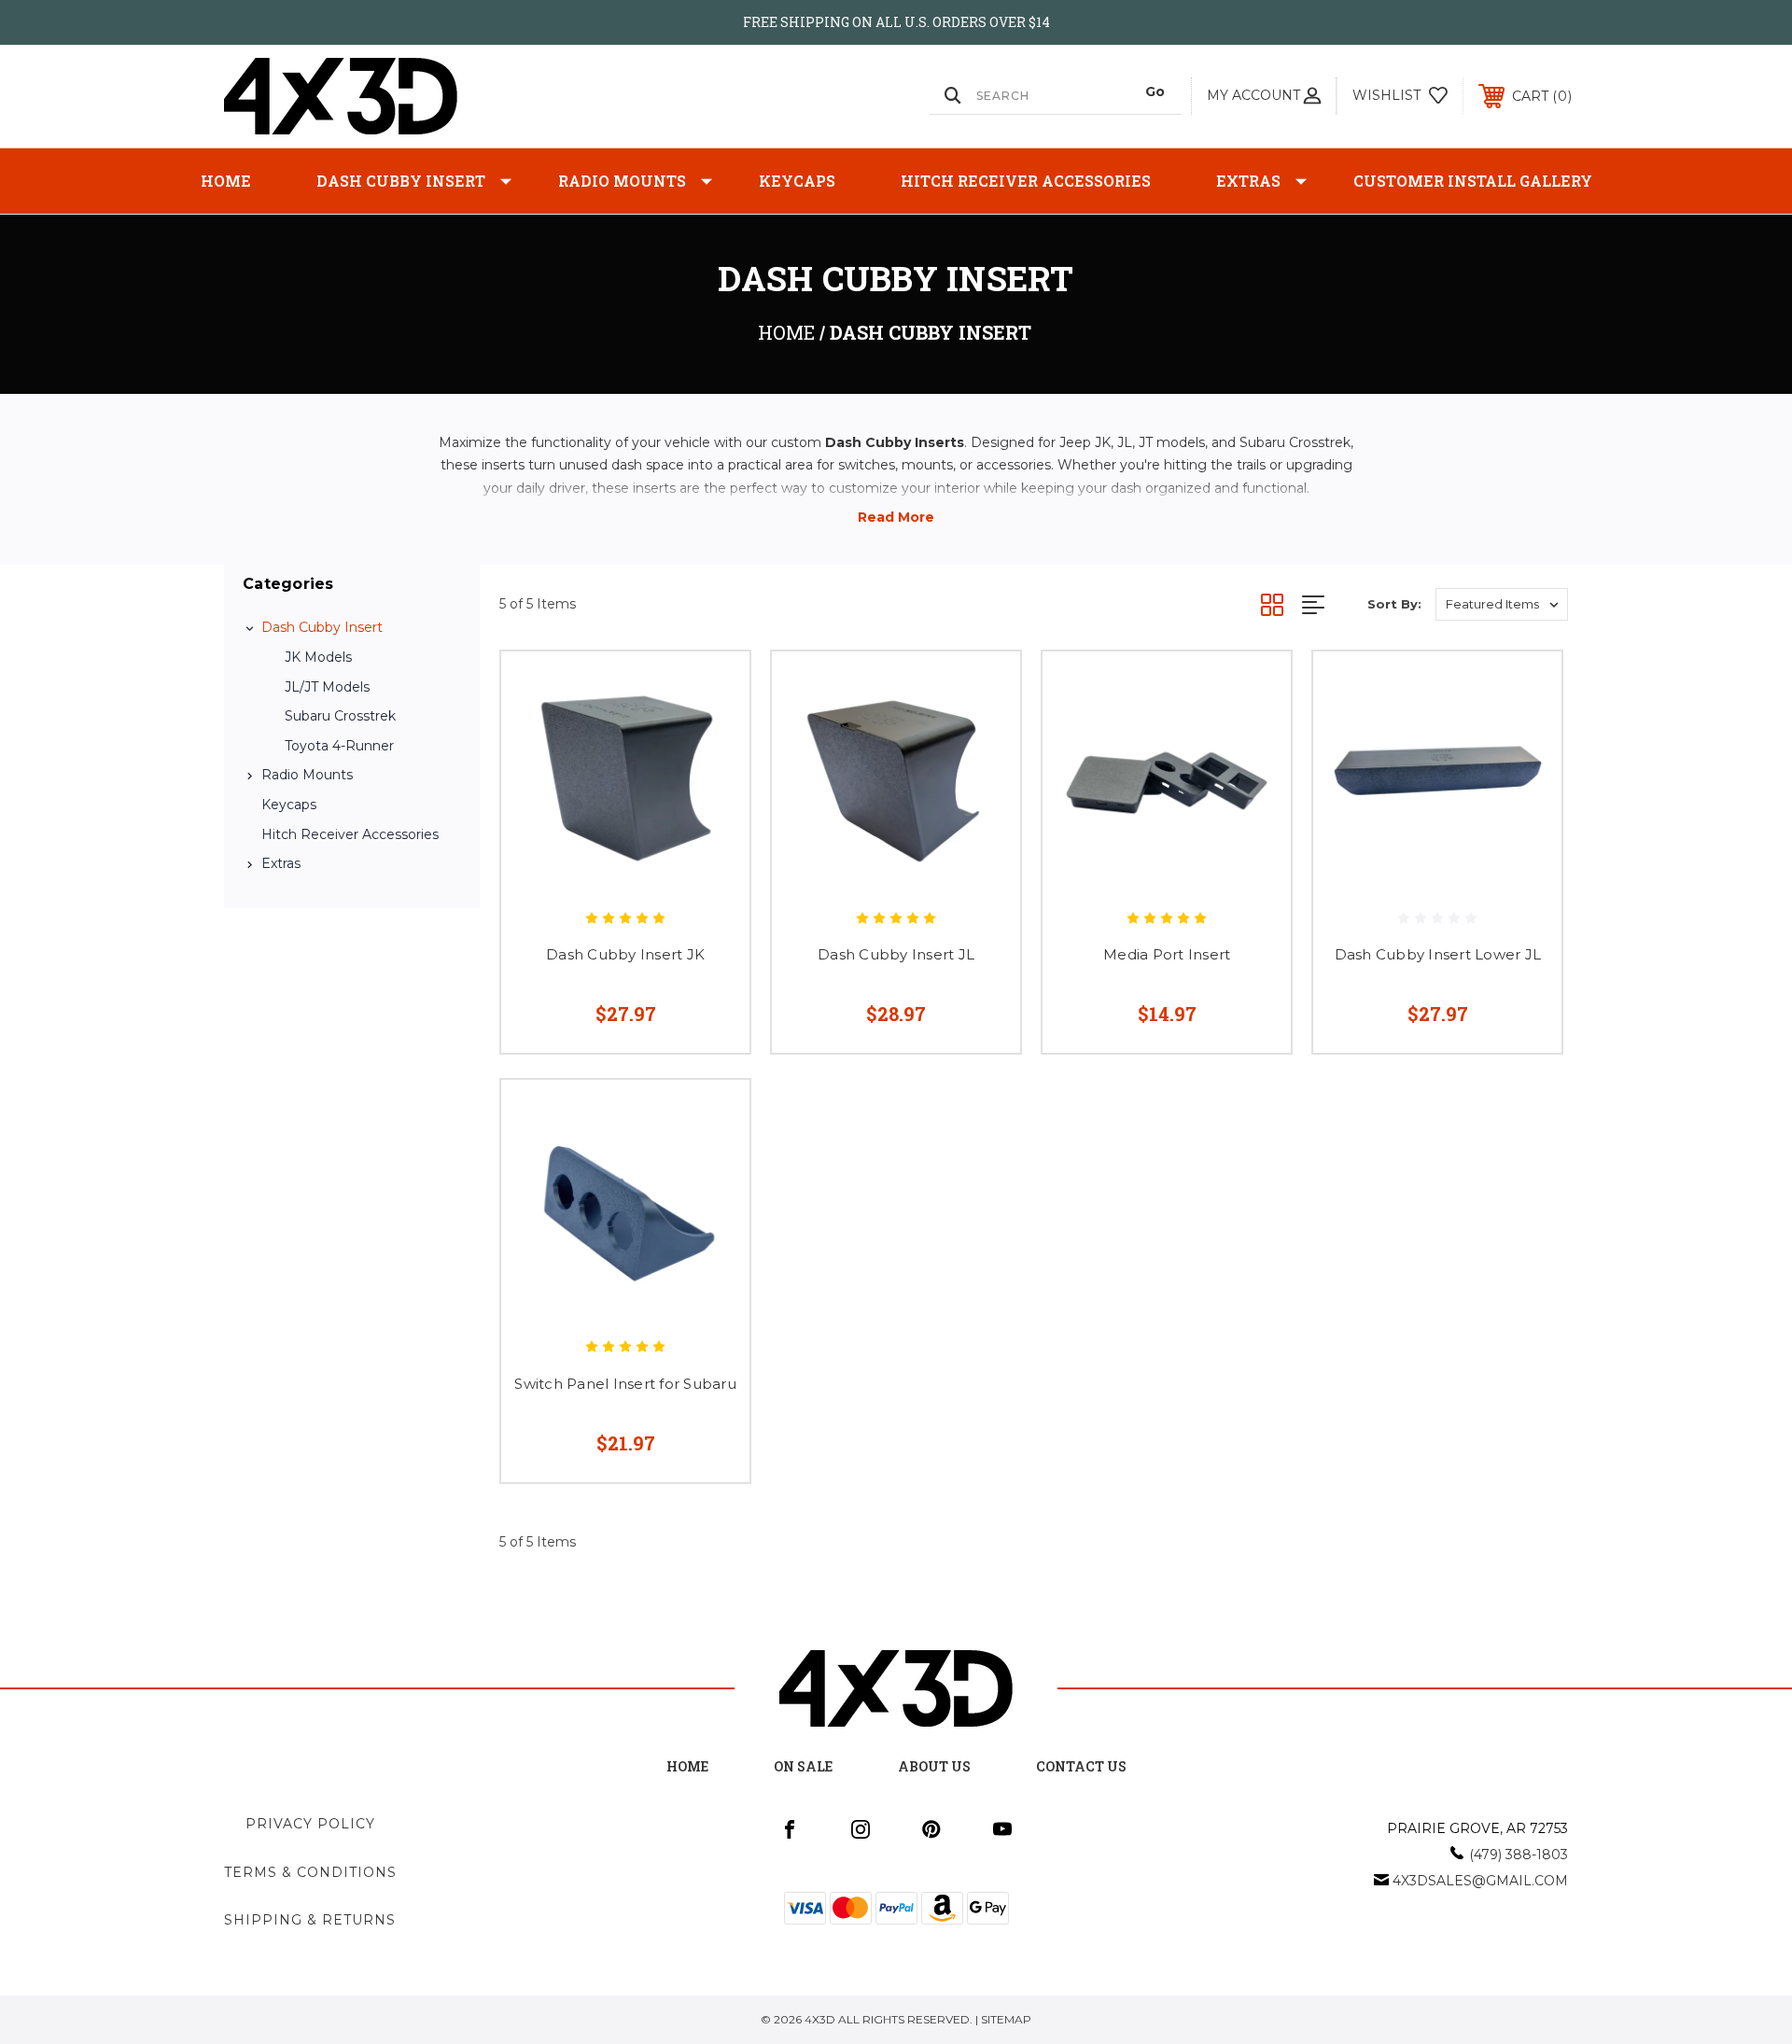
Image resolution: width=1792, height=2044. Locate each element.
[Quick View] (712, 689)
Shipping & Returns (310, 1920)
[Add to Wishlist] (712, 737)
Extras (1248, 181)
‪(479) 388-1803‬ (1519, 1855)
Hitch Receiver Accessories (1026, 181)
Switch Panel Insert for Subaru (625, 1384)
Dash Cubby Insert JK (625, 954)
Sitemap (1006, 2019)
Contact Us (1081, 1766)
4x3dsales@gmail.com (1480, 1881)
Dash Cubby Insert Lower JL (1438, 954)
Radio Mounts (622, 181)
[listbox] (1502, 604)
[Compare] (712, 784)
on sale (803, 1766)
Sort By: (1394, 604)
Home (226, 181)
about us (934, 1766)
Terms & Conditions (310, 1872)
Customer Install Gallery (1473, 181)
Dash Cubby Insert (401, 181)
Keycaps (797, 181)
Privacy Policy (310, 1824)
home (687, 1766)
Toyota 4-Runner (339, 746)
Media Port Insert (1167, 954)
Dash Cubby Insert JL (896, 954)
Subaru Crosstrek (340, 716)
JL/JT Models (327, 687)
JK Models (318, 657)
